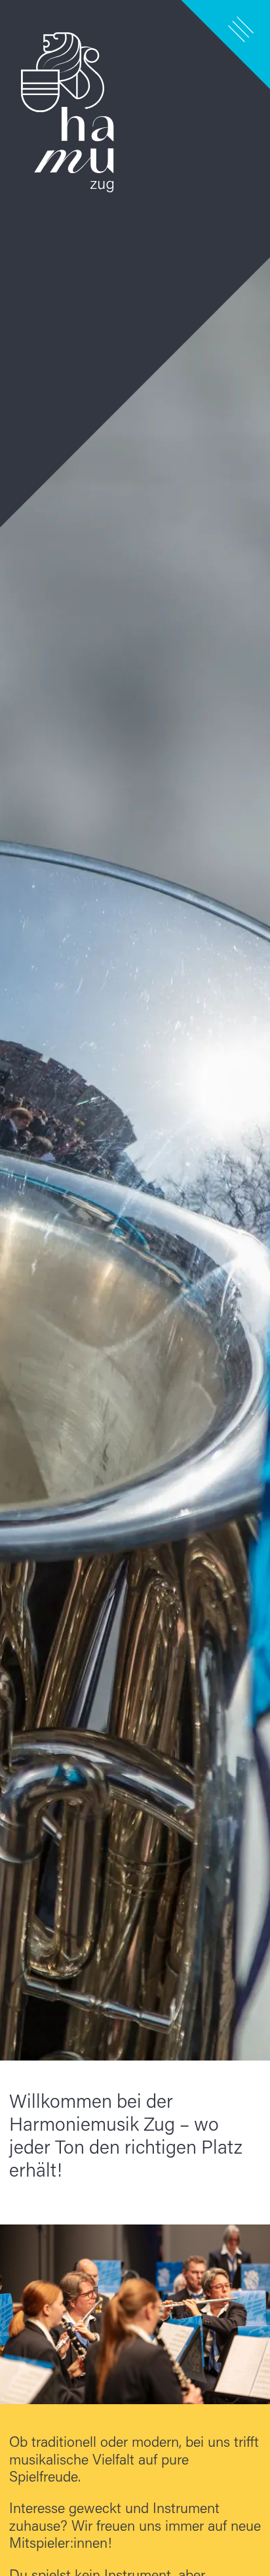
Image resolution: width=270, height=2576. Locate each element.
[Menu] (241, 29)
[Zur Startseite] (135, 1030)
